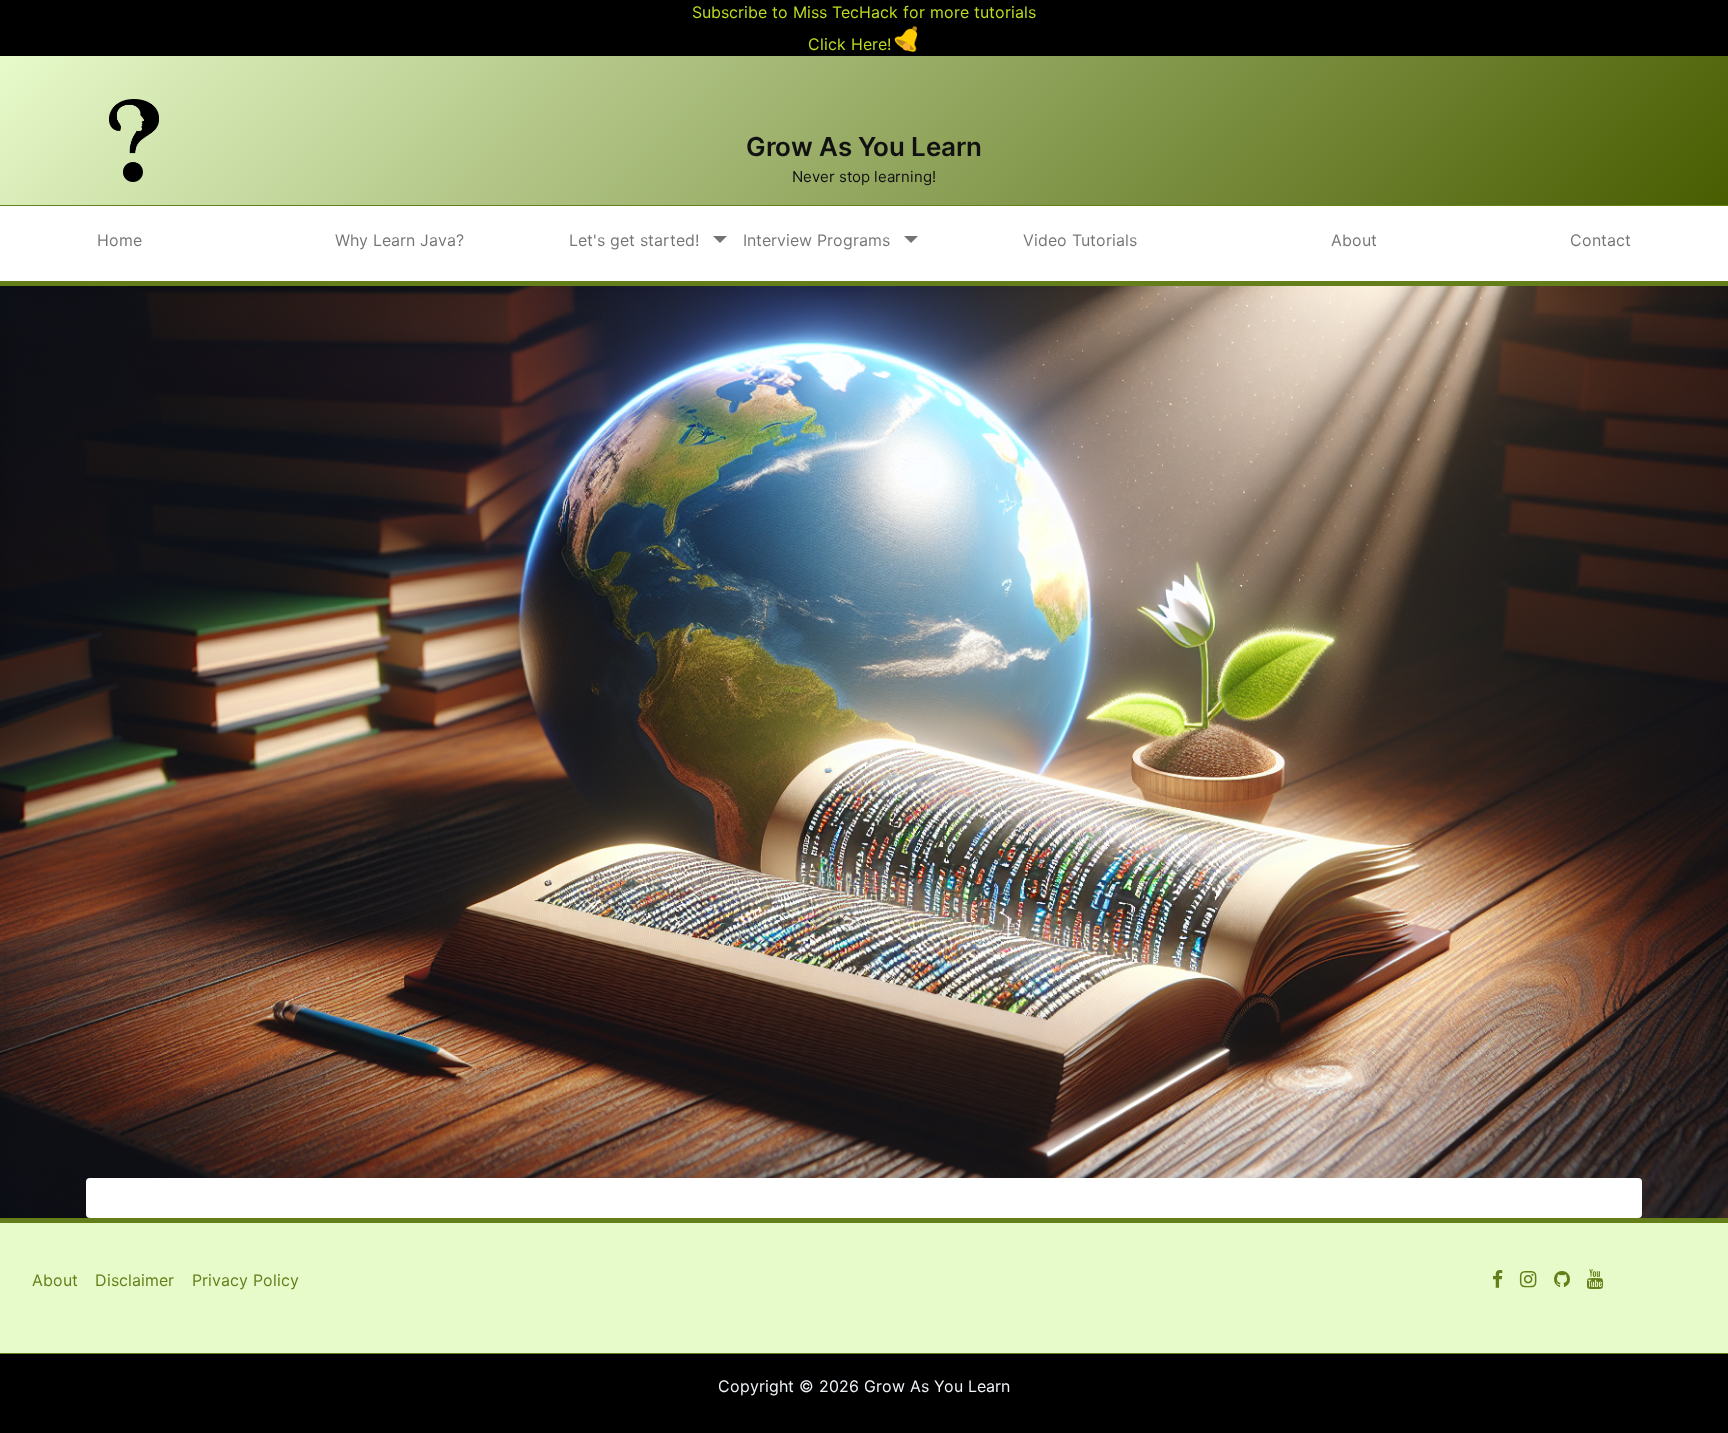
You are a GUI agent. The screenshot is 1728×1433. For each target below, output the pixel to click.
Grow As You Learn (864, 146)
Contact (1600, 240)
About (1354, 240)
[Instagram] (1528, 1280)
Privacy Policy (245, 1280)
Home (119, 240)
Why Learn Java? (399, 240)
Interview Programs (816, 240)
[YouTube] (1562, 1280)
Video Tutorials (1080, 240)
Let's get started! (634, 240)
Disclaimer (134, 1280)
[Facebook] (1497, 1280)
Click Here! (849, 44)
